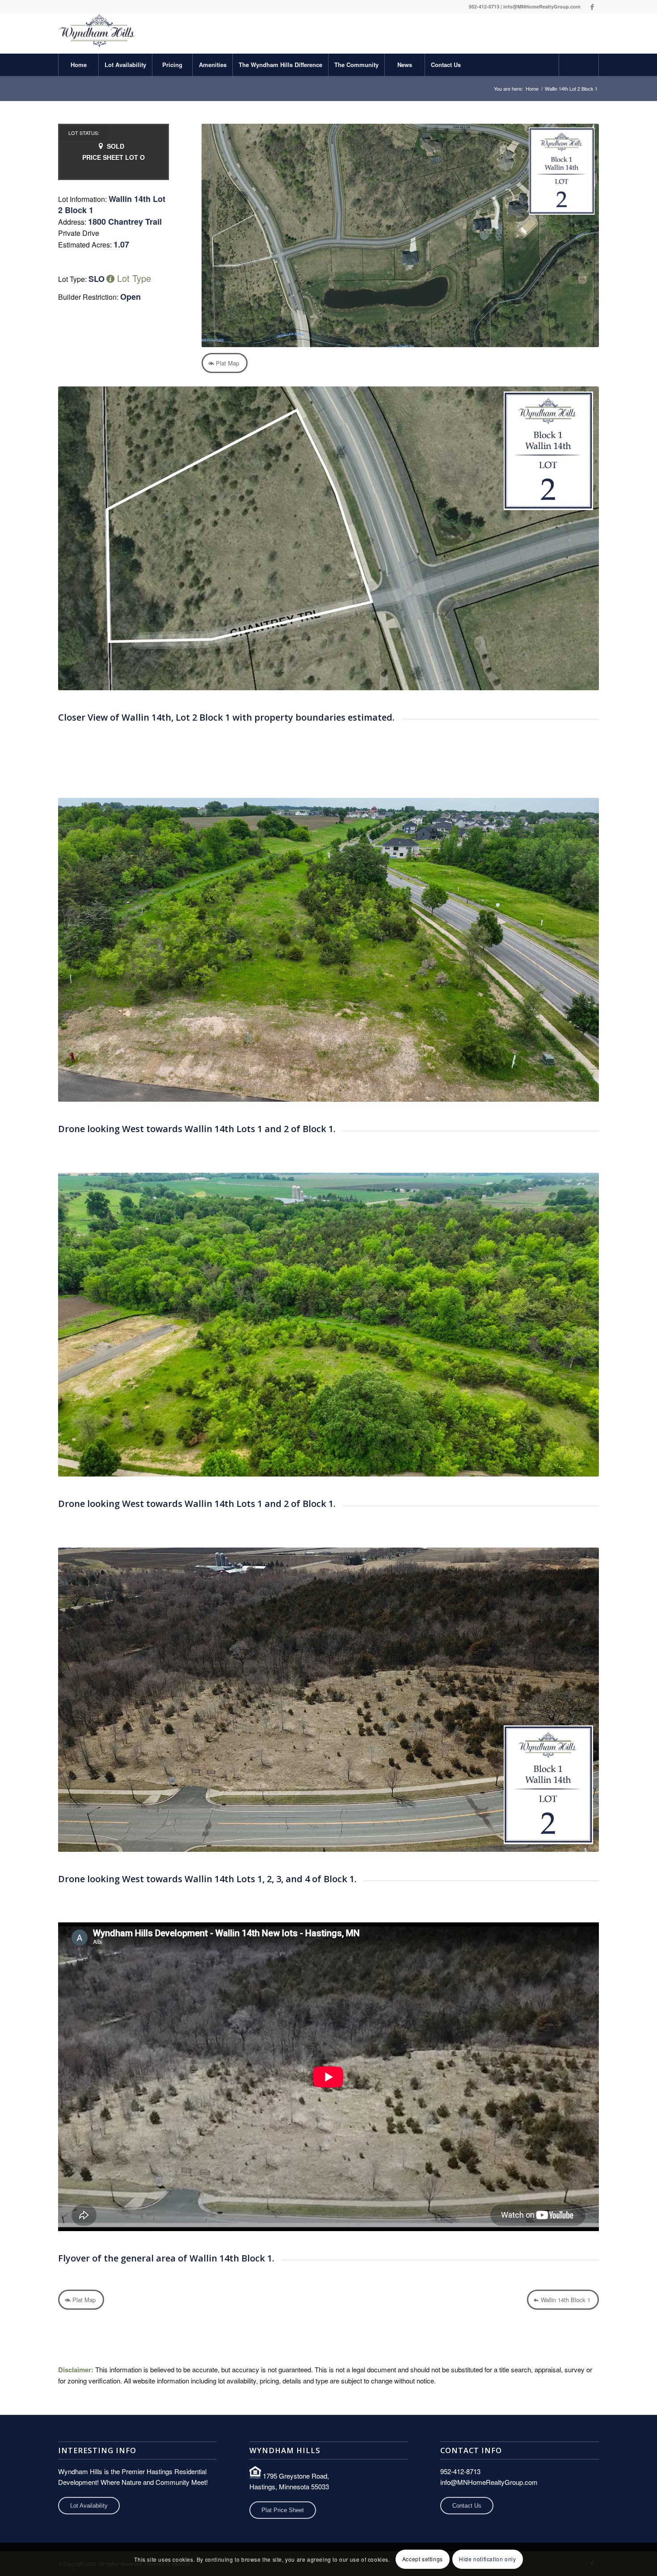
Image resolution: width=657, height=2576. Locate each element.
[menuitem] (78, 65)
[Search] (579, 65)
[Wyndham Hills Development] (97, 34)
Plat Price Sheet (283, 2510)
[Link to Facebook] (592, 7)
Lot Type (133, 278)
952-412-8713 (484, 6)
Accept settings (423, 2559)
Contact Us (467, 2506)
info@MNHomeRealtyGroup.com (542, 6)
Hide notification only (487, 2559)
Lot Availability (89, 2506)
